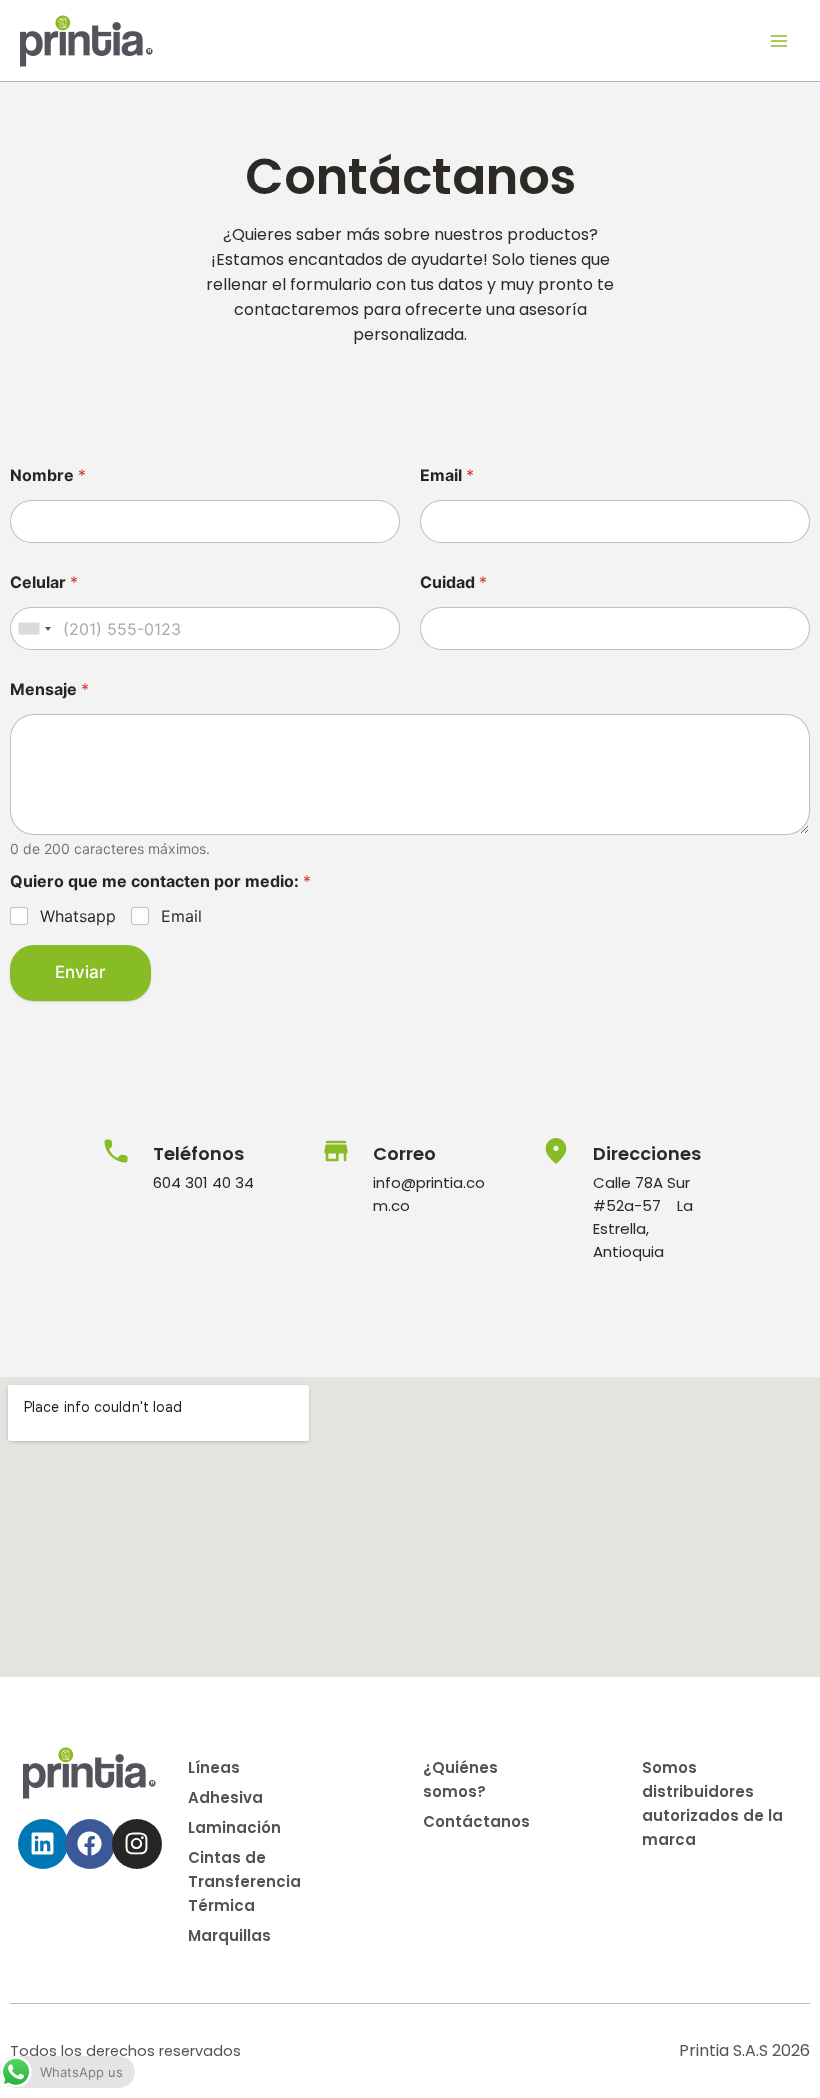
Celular (44, 582)
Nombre (48, 475)
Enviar (80, 972)
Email (447, 475)
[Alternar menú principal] (779, 41)
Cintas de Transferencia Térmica (244, 1881)
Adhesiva (225, 1797)
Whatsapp (78, 916)
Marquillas (229, 1935)
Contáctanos (476, 1821)
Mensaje (49, 689)
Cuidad (453, 582)
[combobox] (34, 628)
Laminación (234, 1827)
